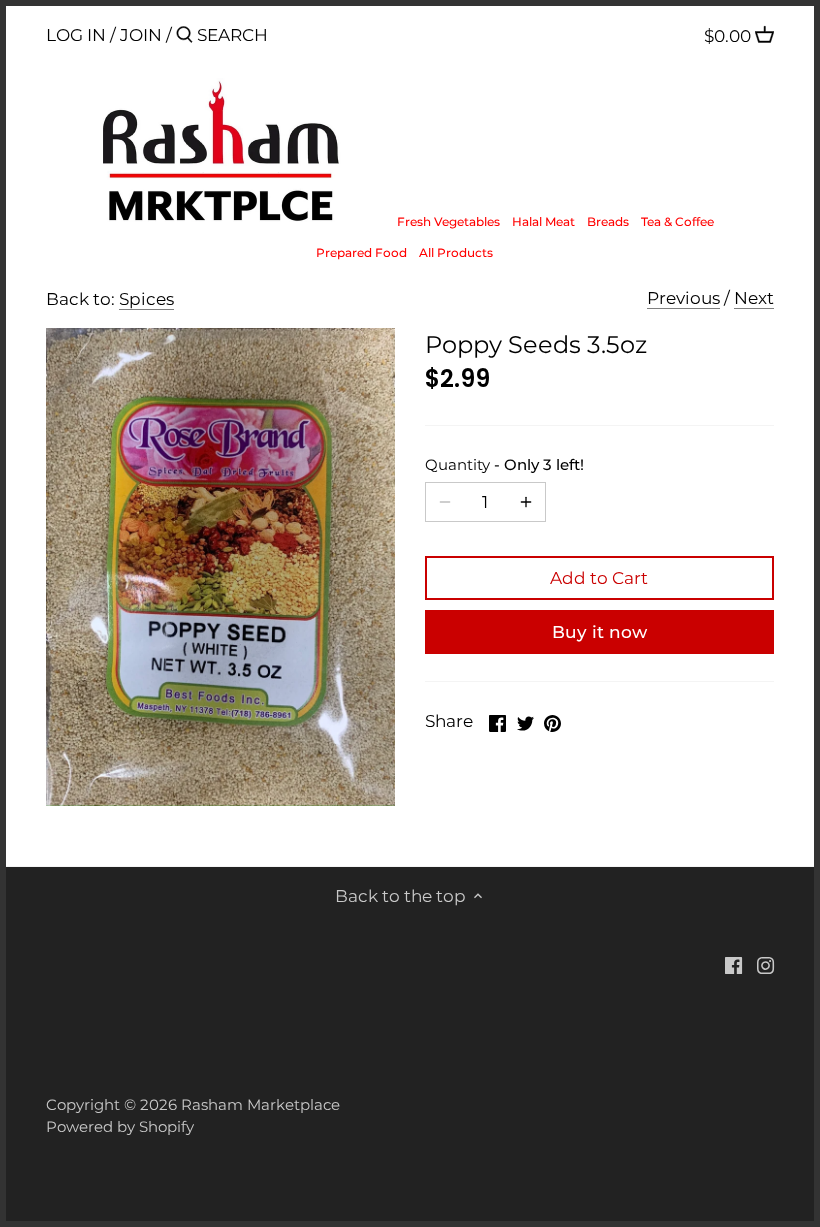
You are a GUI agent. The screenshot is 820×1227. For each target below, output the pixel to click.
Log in (76, 35)
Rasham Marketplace (260, 1104)
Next (754, 298)
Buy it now (599, 632)
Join (141, 35)
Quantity (504, 465)
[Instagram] (765, 965)
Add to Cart (599, 578)
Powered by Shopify (120, 1126)
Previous (683, 298)
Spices (146, 299)
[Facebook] (733, 965)
